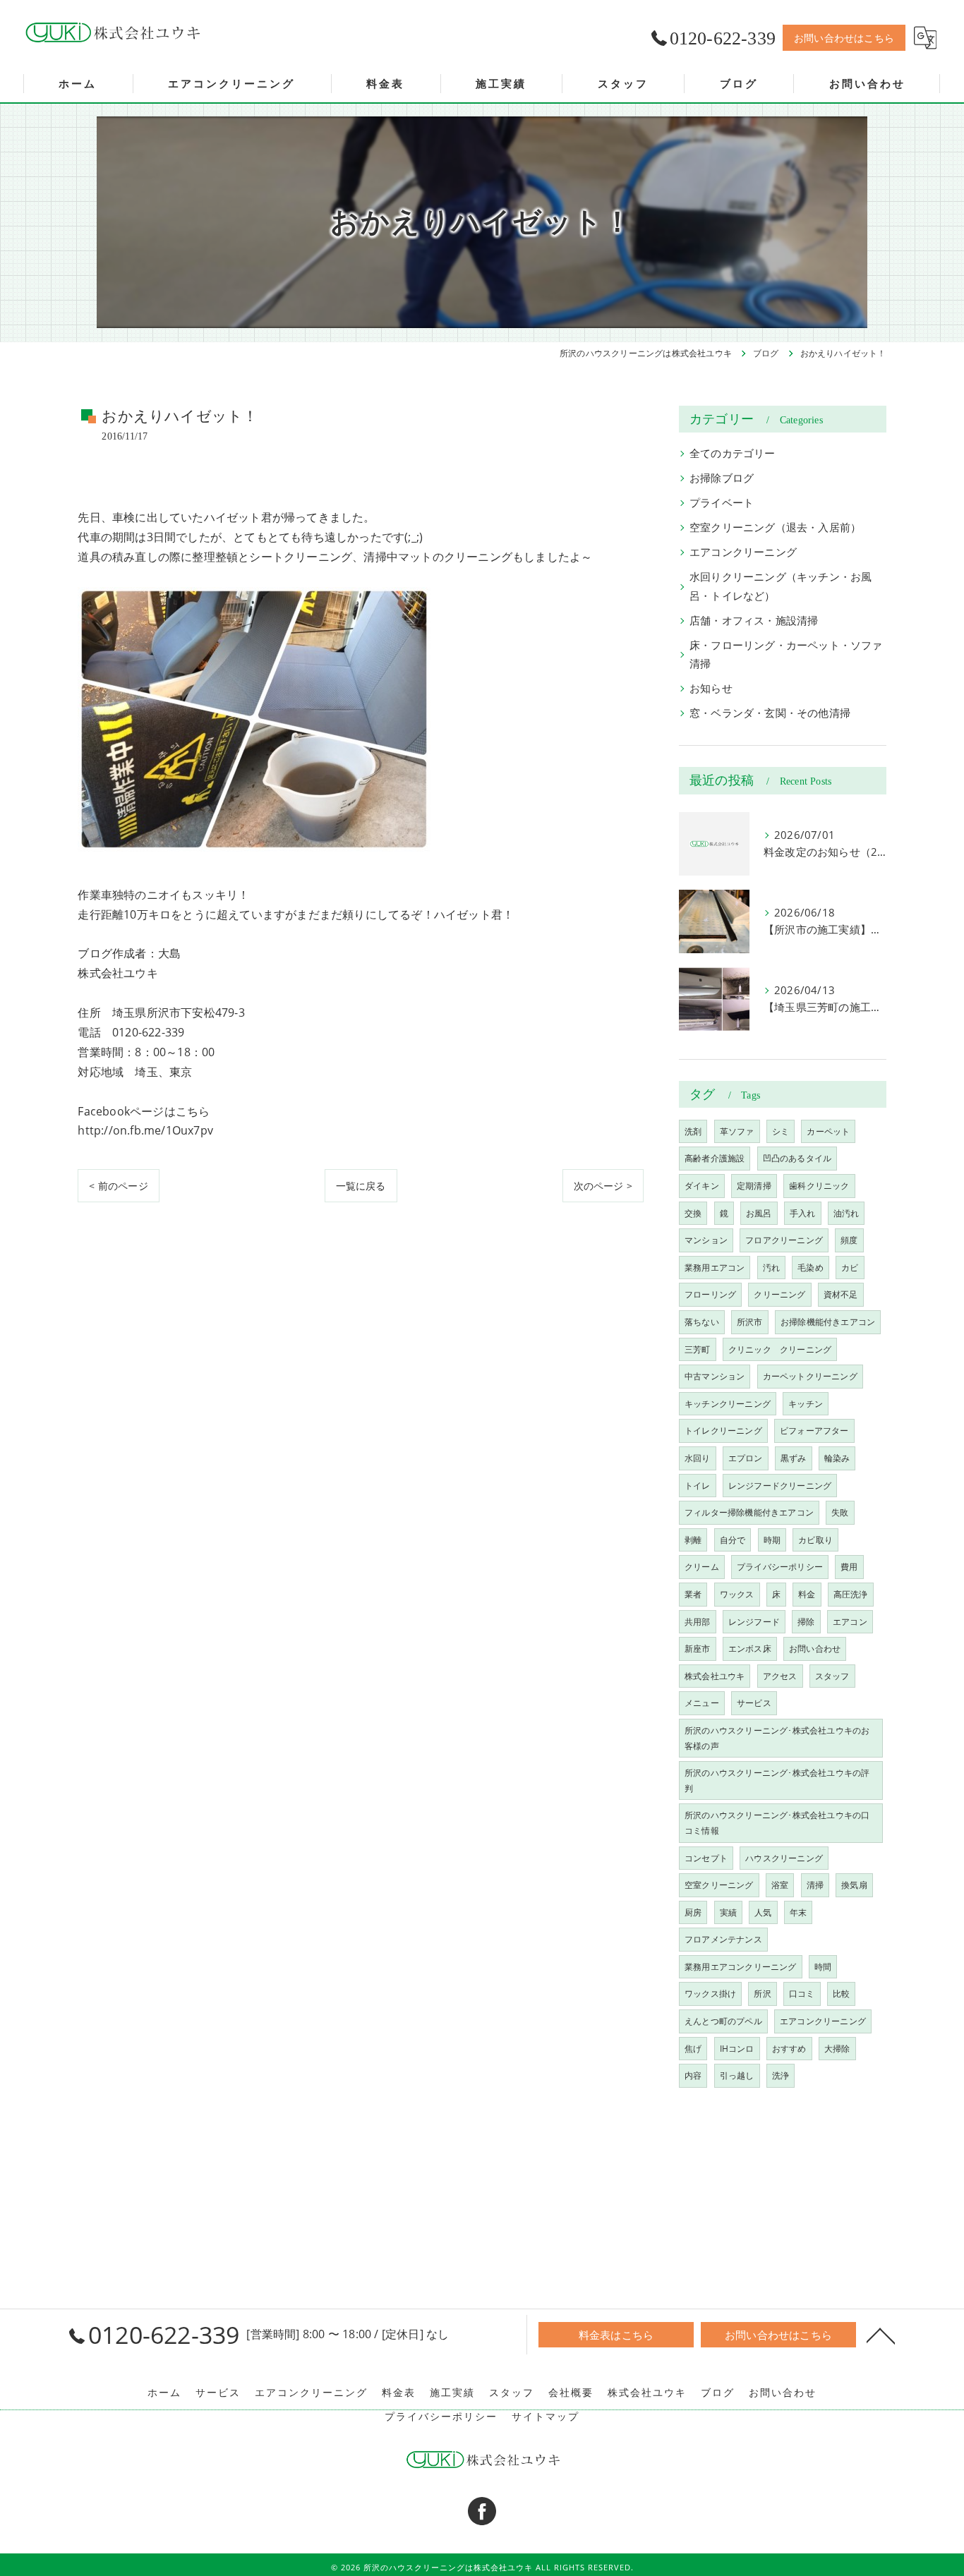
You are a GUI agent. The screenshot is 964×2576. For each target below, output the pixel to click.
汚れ (771, 1268)
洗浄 (781, 2075)
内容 (693, 2075)
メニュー (702, 1703)
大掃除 (837, 2049)
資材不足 (841, 1294)
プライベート (722, 503)
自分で (733, 1540)
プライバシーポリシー (780, 1567)
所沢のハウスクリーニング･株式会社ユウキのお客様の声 (777, 1738)
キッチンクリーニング (728, 1404)
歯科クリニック (819, 1186)
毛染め (811, 1268)
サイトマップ (546, 2417)
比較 (841, 1994)
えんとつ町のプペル (723, 2021)
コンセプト (706, 1858)
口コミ (802, 1994)
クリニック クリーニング (780, 1349)
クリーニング (779, 1294)
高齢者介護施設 (715, 1158)
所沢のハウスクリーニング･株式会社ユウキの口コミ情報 (777, 1823)
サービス (754, 1703)
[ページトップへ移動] (881, 2335)
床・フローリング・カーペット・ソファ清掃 (786, 654)
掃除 (806, 1622)
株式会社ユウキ (715, 1676)
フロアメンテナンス (723, 1939)
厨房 (693, 1912)
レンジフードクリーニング (780, 1486)
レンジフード (754, 1622)
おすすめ (789, 2049)
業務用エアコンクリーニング (741, 1967)
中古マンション (715, 1376)
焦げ (693, 2049)
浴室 (780, 1885)
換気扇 (854, 1885)
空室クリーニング (719, 1885)
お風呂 (759, 1213)
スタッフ (832, 1676)
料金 (807, 1594)
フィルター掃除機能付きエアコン (749, 1512)
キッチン (806, 1404)
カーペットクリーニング (810, 1376)
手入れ (803, 1213)
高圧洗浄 (851, 1594)
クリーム (702, 1567)
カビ (850, 1268)
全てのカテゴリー (733, 453)
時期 (772, 1540)
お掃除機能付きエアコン (828, 1322)
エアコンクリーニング (743, 552)
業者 (693, 1594)
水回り (698, 1458)
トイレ (698, 1486)
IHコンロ (737, 2049)
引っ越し (737, 2075)
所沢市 (750, 1322)
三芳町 (698, 1349)
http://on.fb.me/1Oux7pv (145, 1130)
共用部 (698, 1622)
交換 (693, 1213)
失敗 (840, 1512)
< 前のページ (118, 1186)
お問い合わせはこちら (844, 38)
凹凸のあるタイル (797, 1158)
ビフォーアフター (814, 1431)
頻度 (849, 1240)
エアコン (850, 1622)
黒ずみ (794, 1458)
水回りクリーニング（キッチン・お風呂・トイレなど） (781, 586)
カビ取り (815, 1540)
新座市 (698, 1649)
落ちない (702, 1322)
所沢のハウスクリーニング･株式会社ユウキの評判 (777, 1780)
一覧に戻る (361, 1186)
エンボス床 (750, 1649)
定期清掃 (754, 1186)
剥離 (693, 1540)
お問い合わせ (815, 1649)
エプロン (746, 1458)
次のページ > (603, 1186)
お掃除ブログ (722, 478)
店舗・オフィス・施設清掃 (754, 621)
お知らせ (711, 688)
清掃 (815, 1885)
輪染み (837, 1458)
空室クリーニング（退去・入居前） (775, 527)
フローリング (710, 1294)
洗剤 (693, 1131)
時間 (823, 1967)
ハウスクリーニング (784, 1858)
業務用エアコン (715, 1268)
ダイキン (702, 1186)
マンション (706, 1240)
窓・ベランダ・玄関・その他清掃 (770, 713)
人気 (763, 1912)
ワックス (737, 1594)
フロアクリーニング (784, 1240)
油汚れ (846, 1213)
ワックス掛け (710, 1994)
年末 (798, 1912)
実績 (728, 1912)
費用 (849, 1567)
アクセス (780, 1676)
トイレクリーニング (723, 1431)
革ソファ (737, 1131)
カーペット (828, 1131)
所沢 (762, 1994)
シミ (781, 1131)
